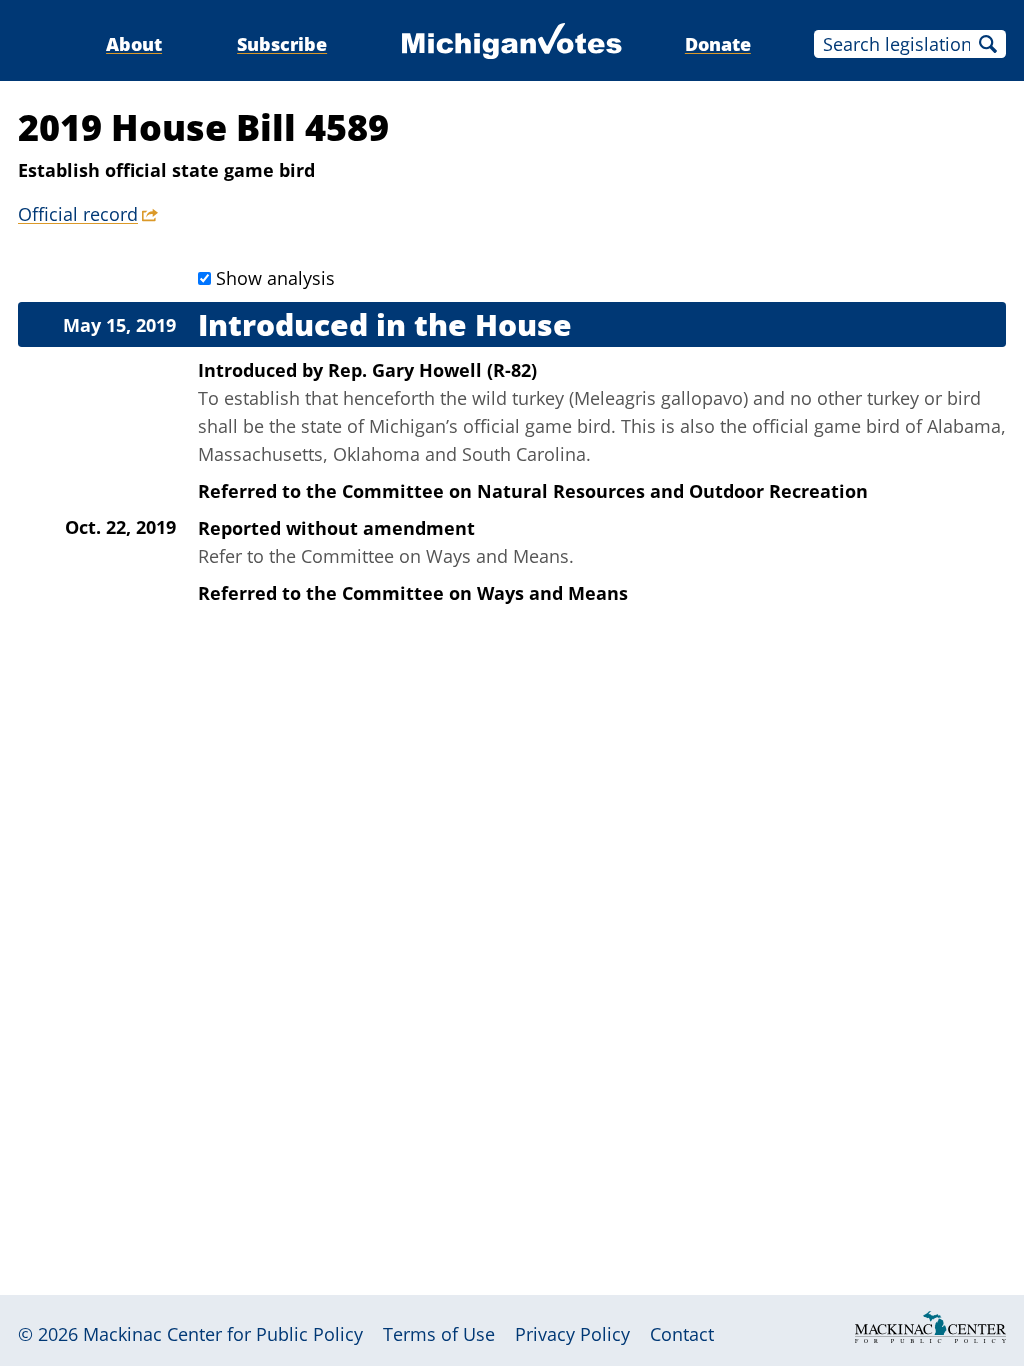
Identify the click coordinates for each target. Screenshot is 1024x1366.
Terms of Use (439, 1334)
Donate (718, 44)
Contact (682, 1334)
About (134, 44)
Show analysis (275, 278)
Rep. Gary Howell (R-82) (432, 370)
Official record (78, 214)
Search (988, 44)
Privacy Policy (572, 1334)
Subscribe (282, 44)
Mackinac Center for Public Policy (223, 1334)
